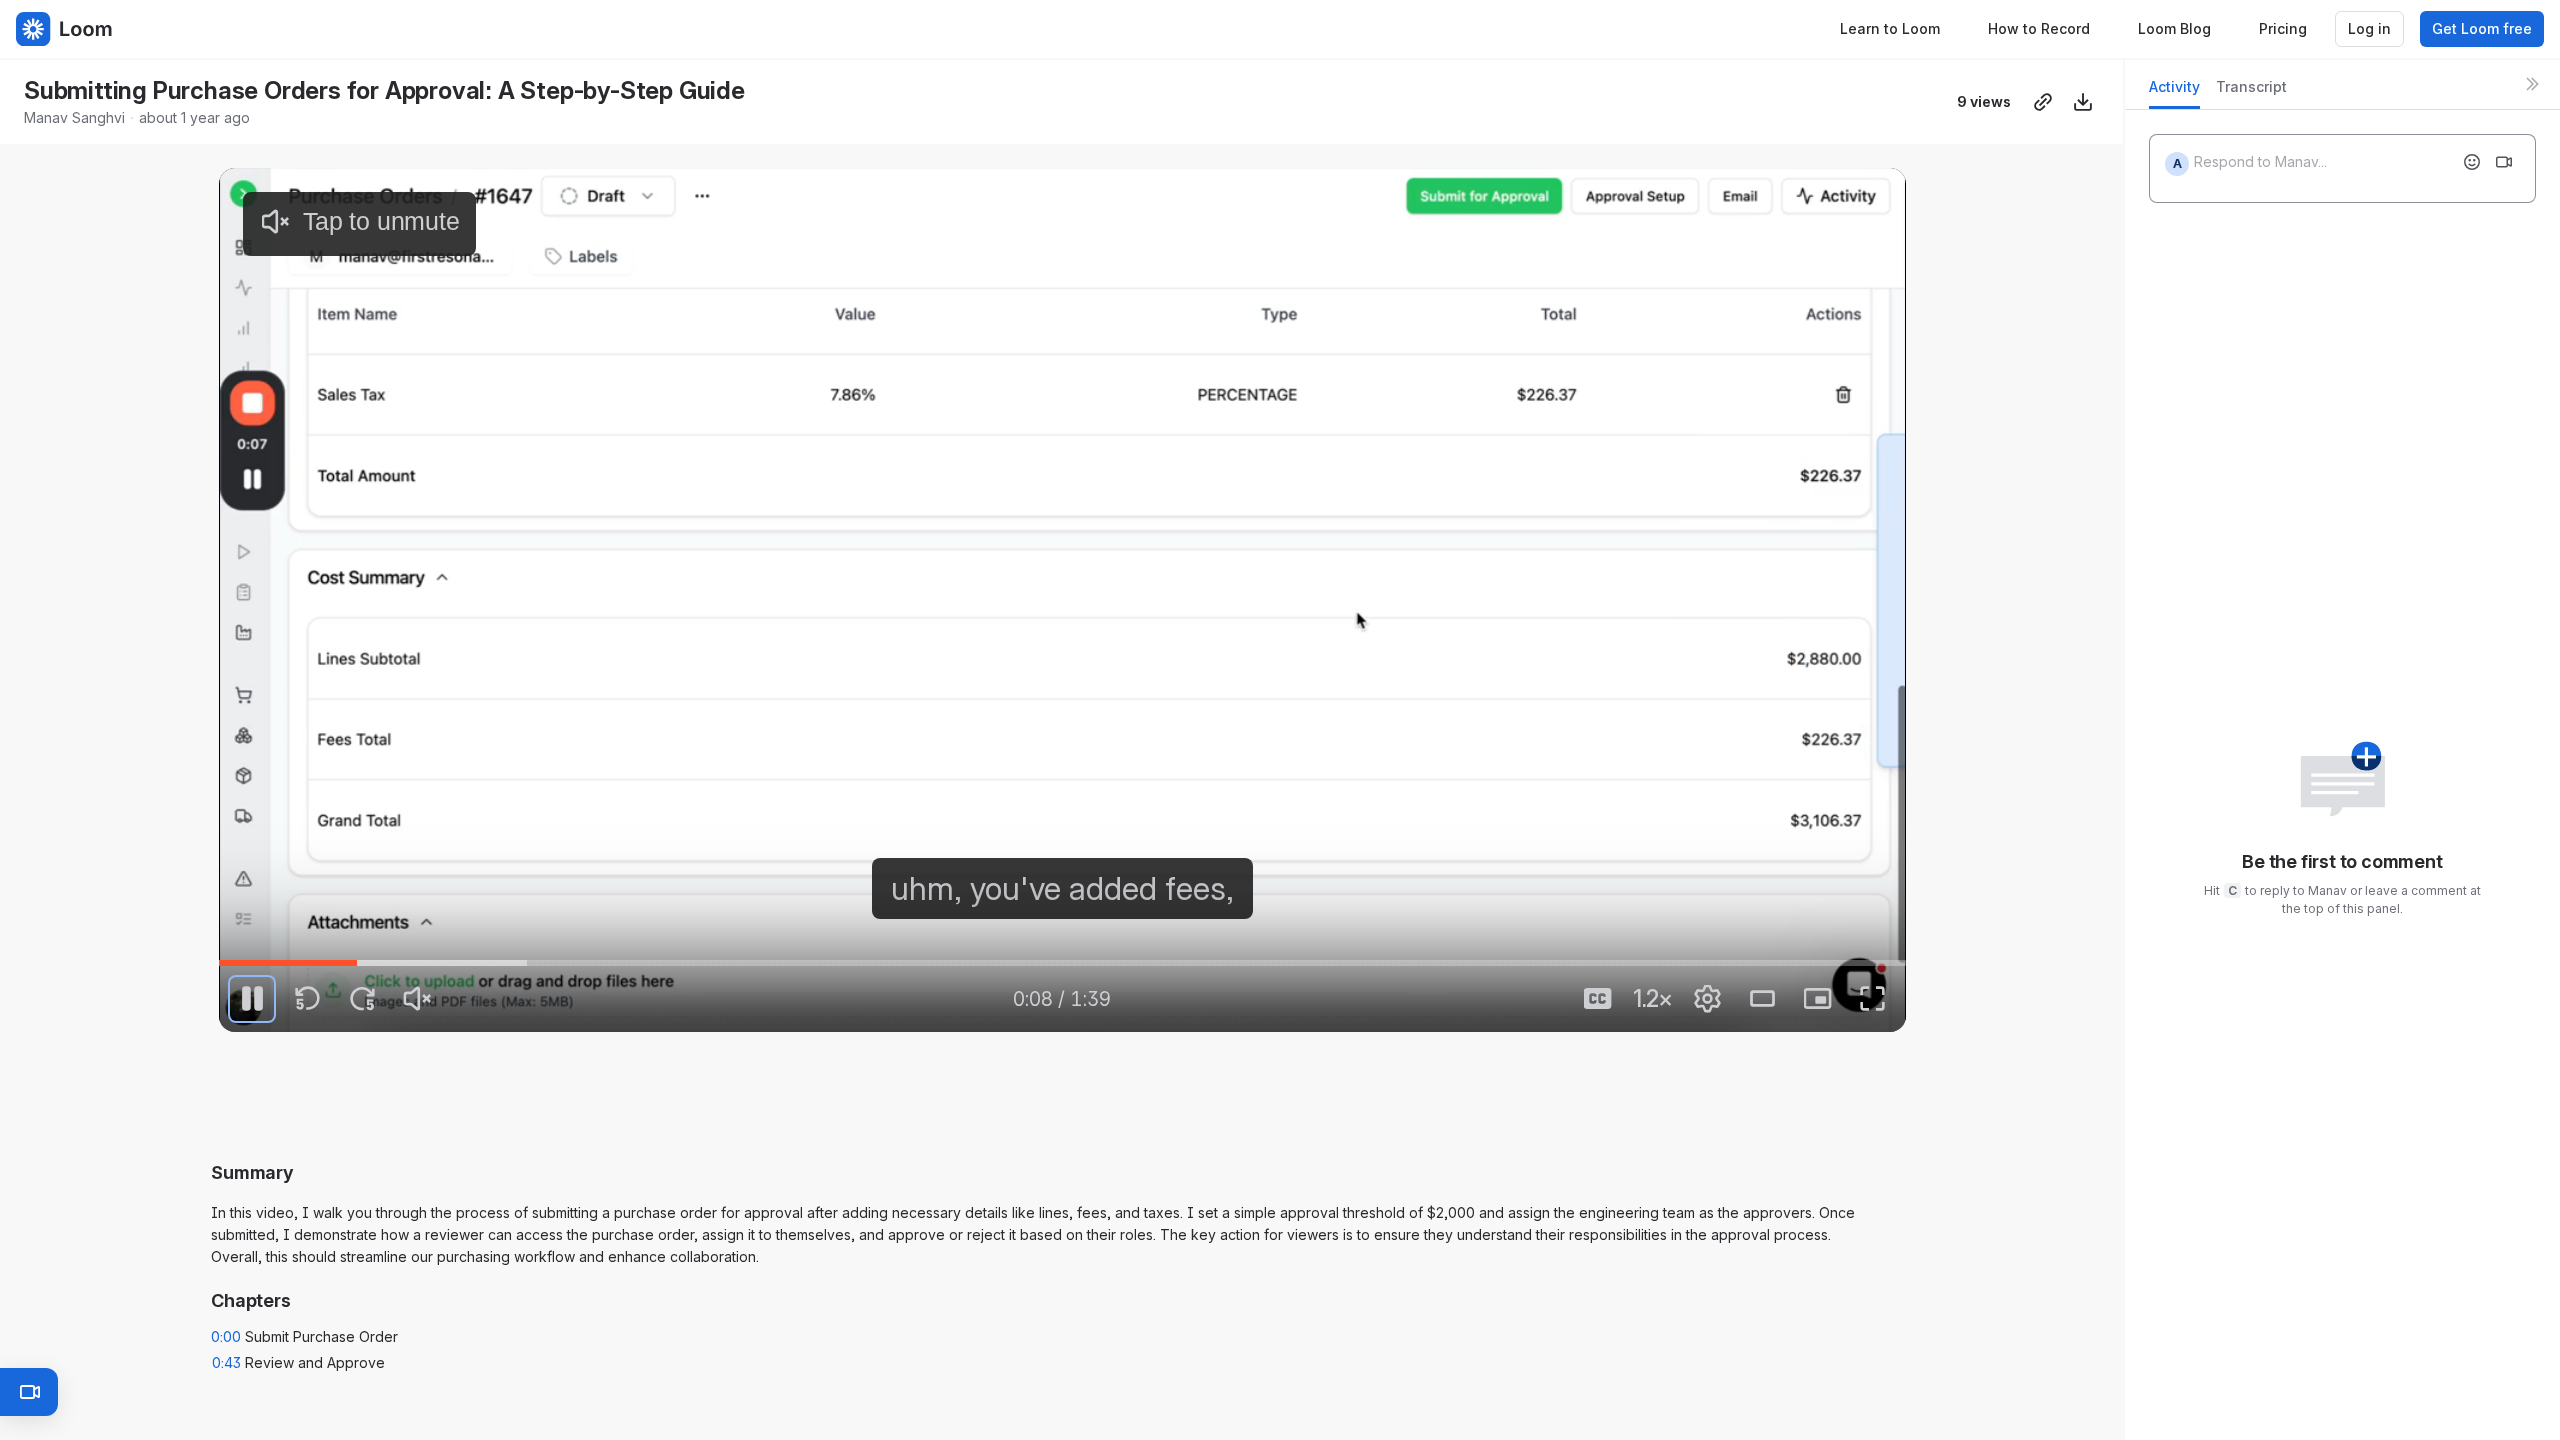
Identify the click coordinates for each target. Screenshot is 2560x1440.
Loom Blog (2174, 28)
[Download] (2083, 102)
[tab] (2174, 92)
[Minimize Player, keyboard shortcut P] (1818, 999)
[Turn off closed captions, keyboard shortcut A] (1598, 999)
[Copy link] (2043, 102)
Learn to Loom (1890, 28)
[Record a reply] (2504, 162)
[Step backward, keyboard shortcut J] (307, 999)
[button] (1062, 1084)
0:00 (226, 1336)
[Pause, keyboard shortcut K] (252, 999)
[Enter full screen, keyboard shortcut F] (1873, 999)
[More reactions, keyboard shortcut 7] (1211, 1144)
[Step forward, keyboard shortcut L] (362, 999)
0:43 (226, 1362)
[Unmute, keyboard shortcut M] (417, 999)
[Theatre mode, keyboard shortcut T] (1763, 999)
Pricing (2283, 28)
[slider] (1062, 963)
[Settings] (1708, 999)
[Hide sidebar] (2532, 84)
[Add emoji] (2472, 162)
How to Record (2039, 28)
